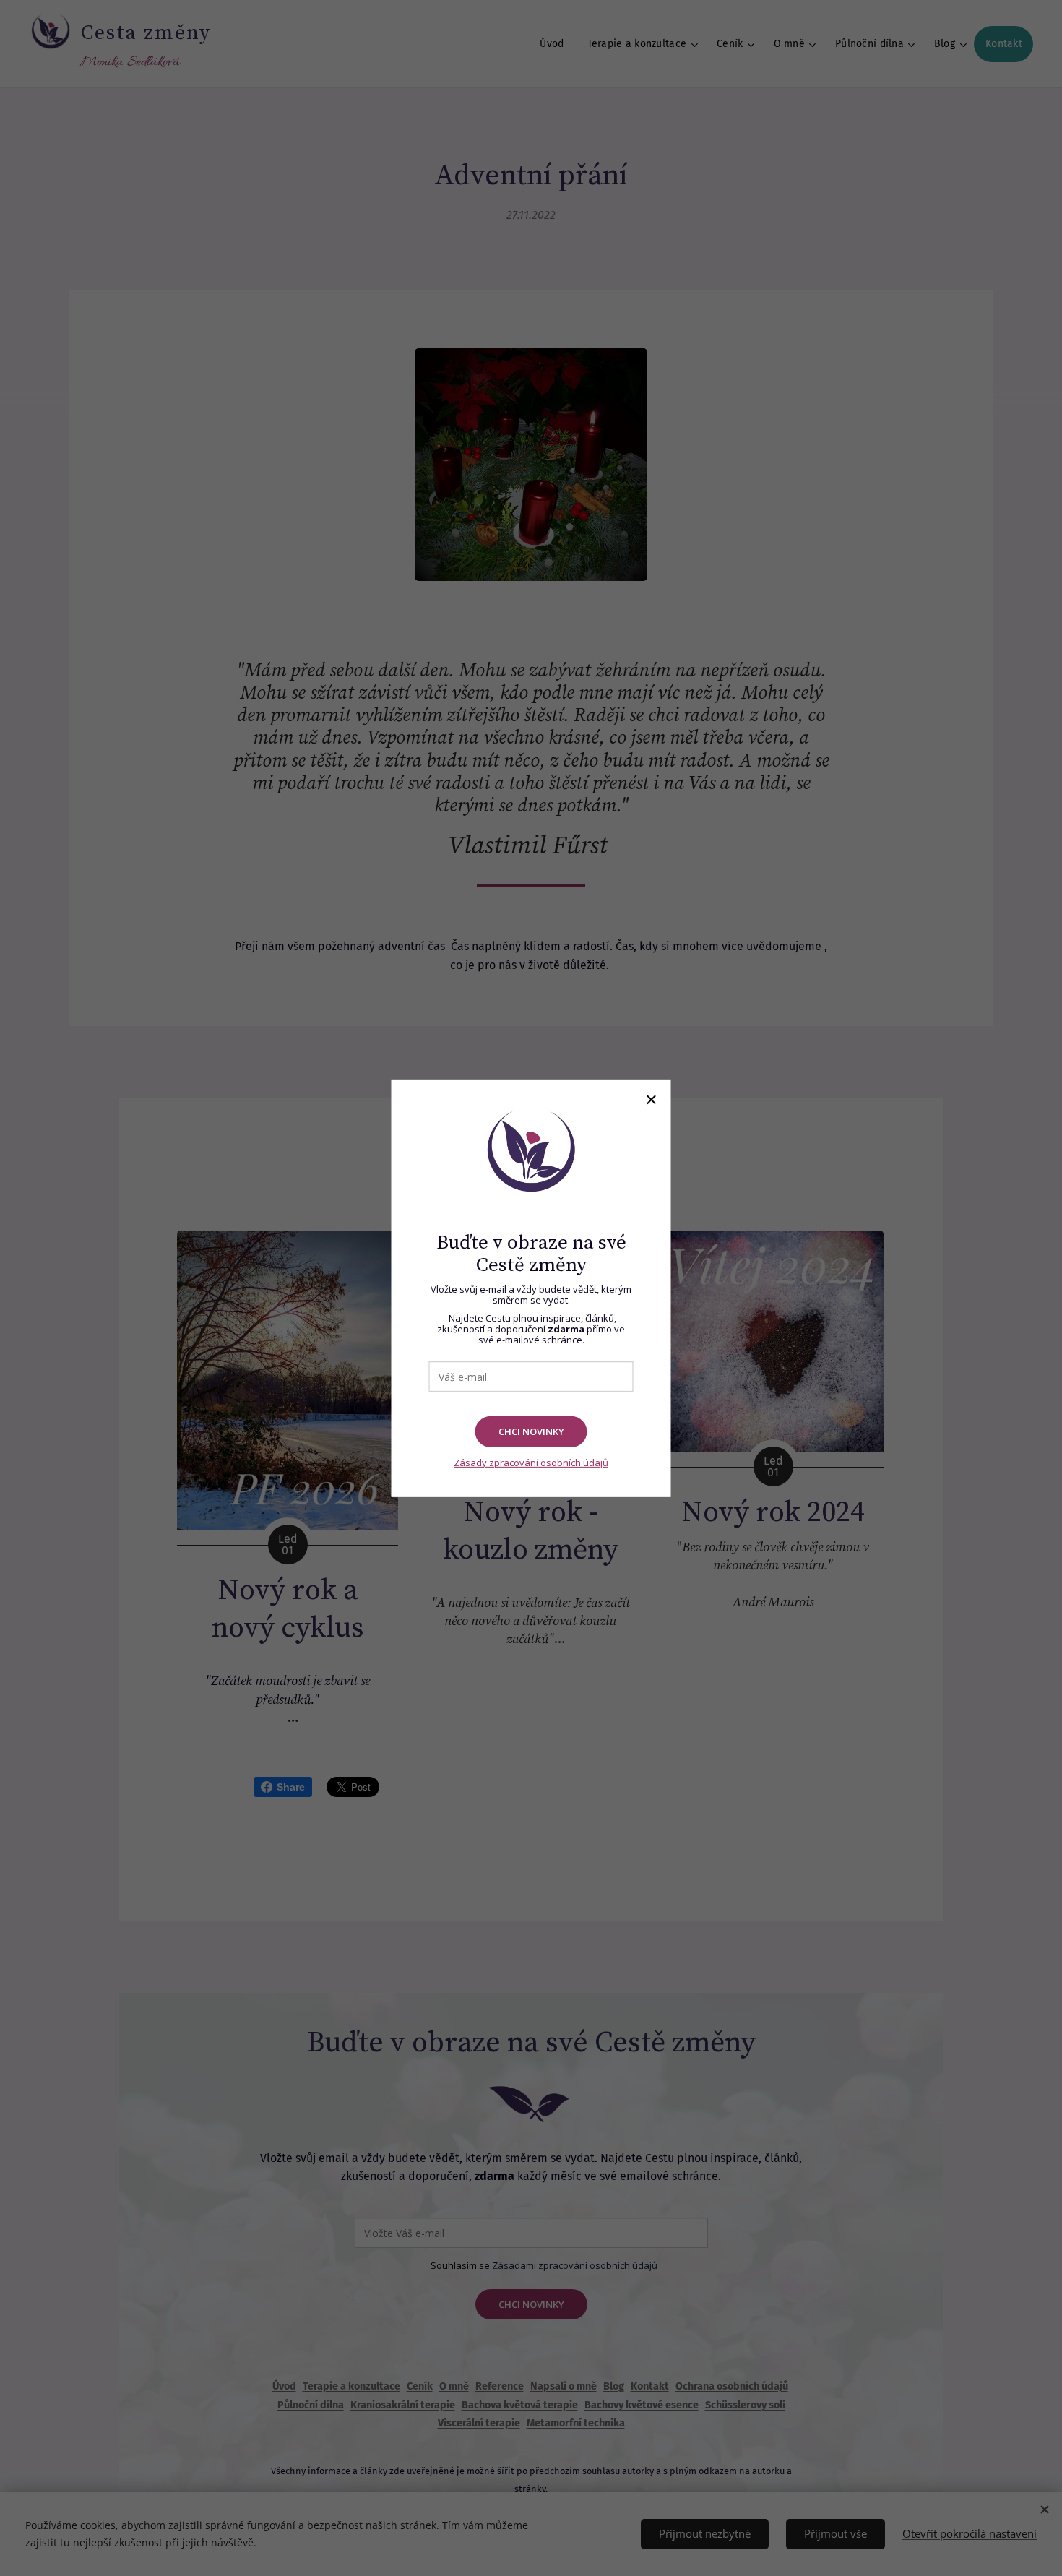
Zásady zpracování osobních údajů (531, 1462)
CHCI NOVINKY (531, 1431)
